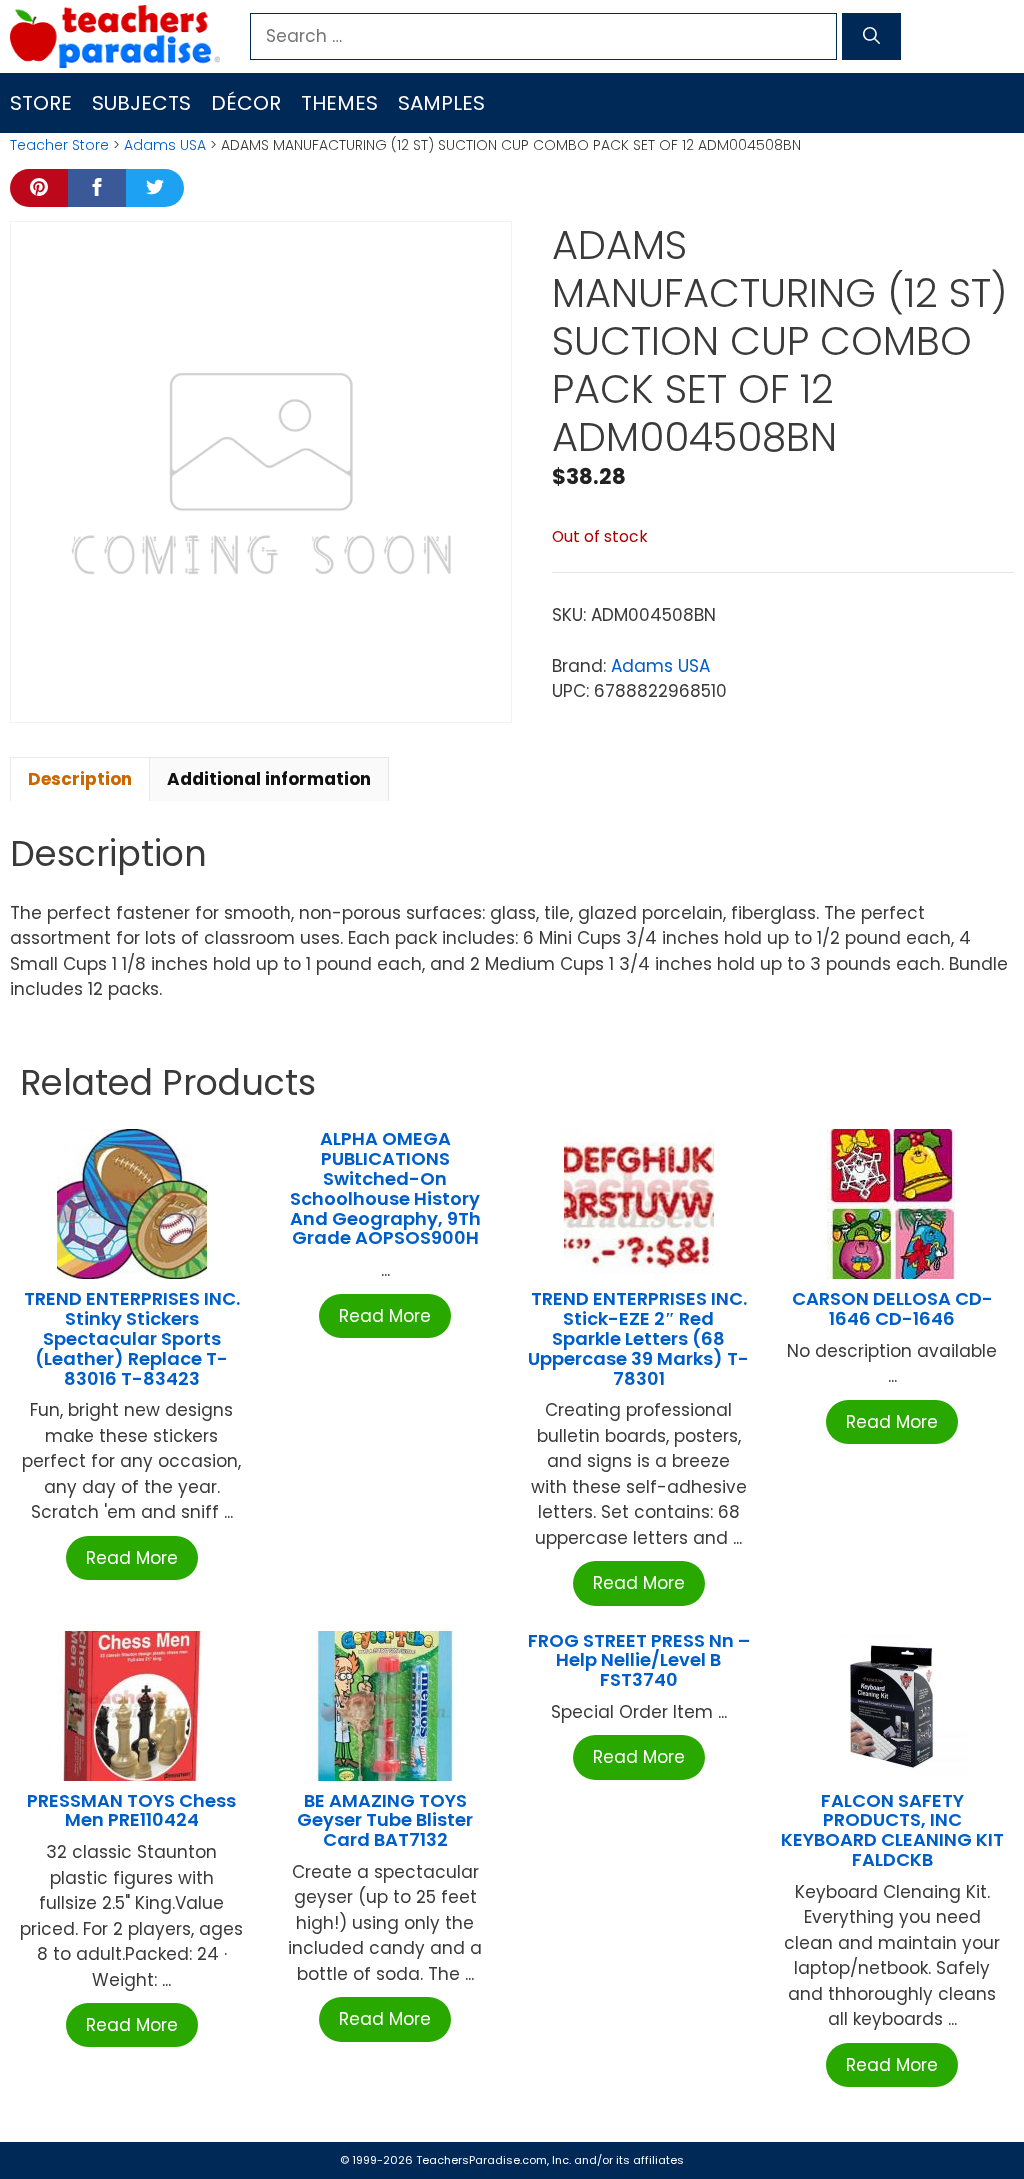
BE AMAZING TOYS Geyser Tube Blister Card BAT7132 (385, 1820)
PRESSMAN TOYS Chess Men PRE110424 (131, 1810)
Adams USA (165, 145)
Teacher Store (59, 145)
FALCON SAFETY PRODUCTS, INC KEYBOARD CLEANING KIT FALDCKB (892, 1830)
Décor (246, 103)
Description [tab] (80, 779)
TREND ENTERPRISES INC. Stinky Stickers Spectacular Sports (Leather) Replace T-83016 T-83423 (132, 1338)
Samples (441, 103)
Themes (339, 103)
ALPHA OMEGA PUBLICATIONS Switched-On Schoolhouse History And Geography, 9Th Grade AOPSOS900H (385, 1188)
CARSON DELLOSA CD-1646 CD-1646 (892, 1308)
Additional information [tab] (269, 779)
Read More (132, 1558)
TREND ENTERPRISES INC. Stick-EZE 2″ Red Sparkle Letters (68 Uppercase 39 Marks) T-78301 (638, 1338)
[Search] (871, 37)
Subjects (141, 103)
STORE (41, 103)
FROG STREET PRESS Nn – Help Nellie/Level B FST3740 (639, 1660)
